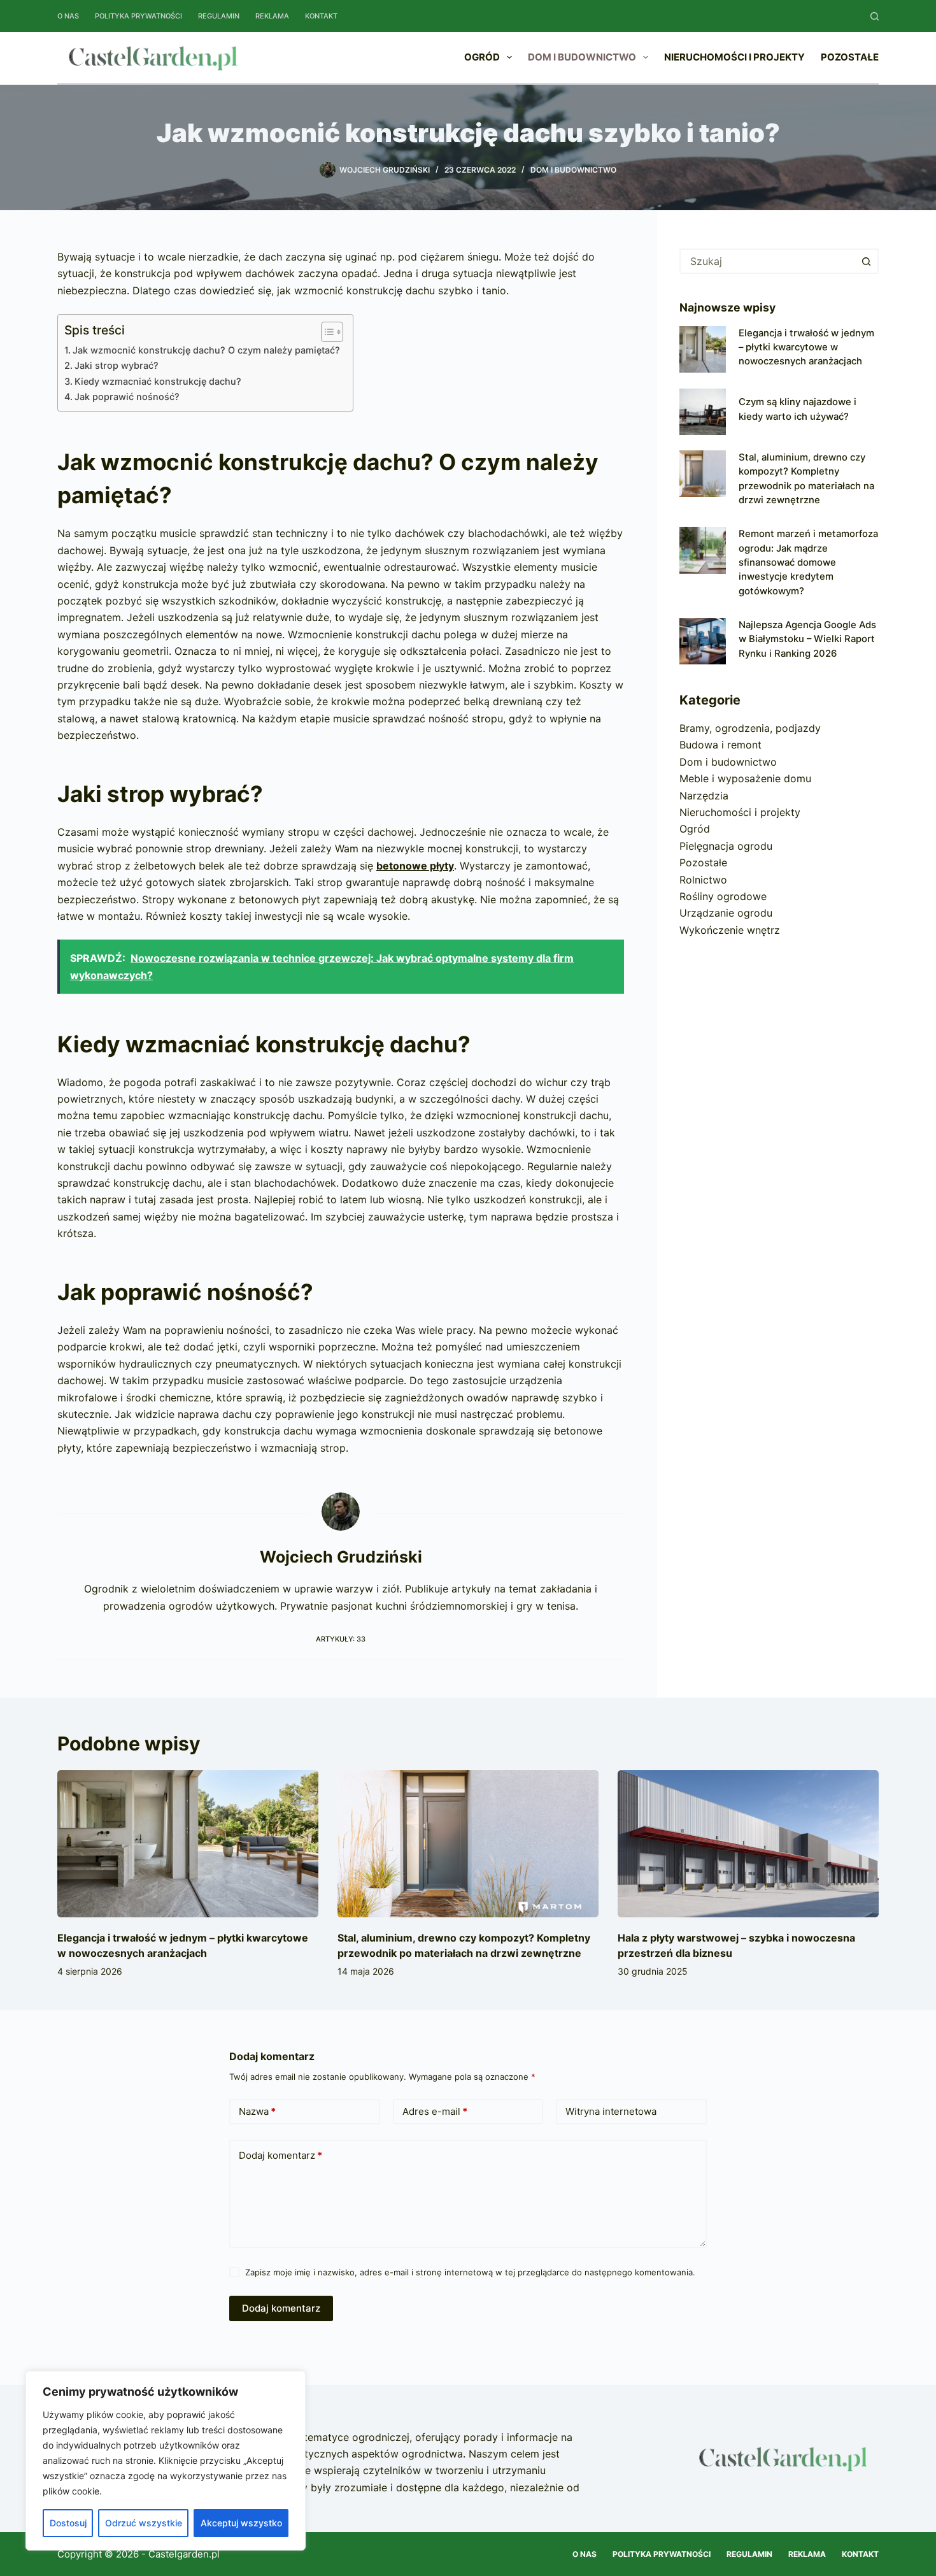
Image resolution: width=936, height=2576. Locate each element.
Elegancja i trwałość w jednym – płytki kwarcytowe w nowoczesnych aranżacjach (806, 347)
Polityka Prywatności (138, 16)
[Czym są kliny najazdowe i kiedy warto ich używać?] (703, 412)
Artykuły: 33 (341, 1639)
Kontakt (321, 16)
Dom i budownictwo (582, 57)
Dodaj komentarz (280, 2155)
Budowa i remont (720, 745)
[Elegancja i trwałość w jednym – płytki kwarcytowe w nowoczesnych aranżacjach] (703, 349)
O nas (68, 16)
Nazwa (257, 2111)
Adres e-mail (435, 2111)
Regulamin (219, 16)
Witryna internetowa (611, 2111)
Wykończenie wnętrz (730, 930)
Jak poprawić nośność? (127, 397)
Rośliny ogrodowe (723, 896)
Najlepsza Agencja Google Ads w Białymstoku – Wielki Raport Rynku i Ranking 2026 (807, 639)
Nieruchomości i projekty (734, 57)
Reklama (272, 16)
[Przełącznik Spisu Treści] (326, 332)
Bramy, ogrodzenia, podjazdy (750, 728)
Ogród (482, 57)
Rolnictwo (703, 880)
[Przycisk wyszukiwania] (866, 261)
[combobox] (768, 261)
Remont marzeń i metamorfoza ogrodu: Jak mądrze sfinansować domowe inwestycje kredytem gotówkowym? (808, 562)
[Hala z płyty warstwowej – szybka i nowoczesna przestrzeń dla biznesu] (748, 1844)
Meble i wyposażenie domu (745, 778)
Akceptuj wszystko (241, 2523)
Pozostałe (850, 57)
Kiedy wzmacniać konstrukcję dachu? (158, 381)
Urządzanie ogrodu (726, 913)
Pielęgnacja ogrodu (726, 846)
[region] (166, 2461)
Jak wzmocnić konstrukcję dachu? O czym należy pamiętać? (206, 350)
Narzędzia (704, 796)
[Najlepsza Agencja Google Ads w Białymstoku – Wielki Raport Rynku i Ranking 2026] (703, 641)
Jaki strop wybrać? (117, 365)
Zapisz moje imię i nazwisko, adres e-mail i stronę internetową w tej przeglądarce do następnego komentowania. (470, 2272)
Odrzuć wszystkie (144, 2523)
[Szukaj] (875, 16)
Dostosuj (68, 2523)
